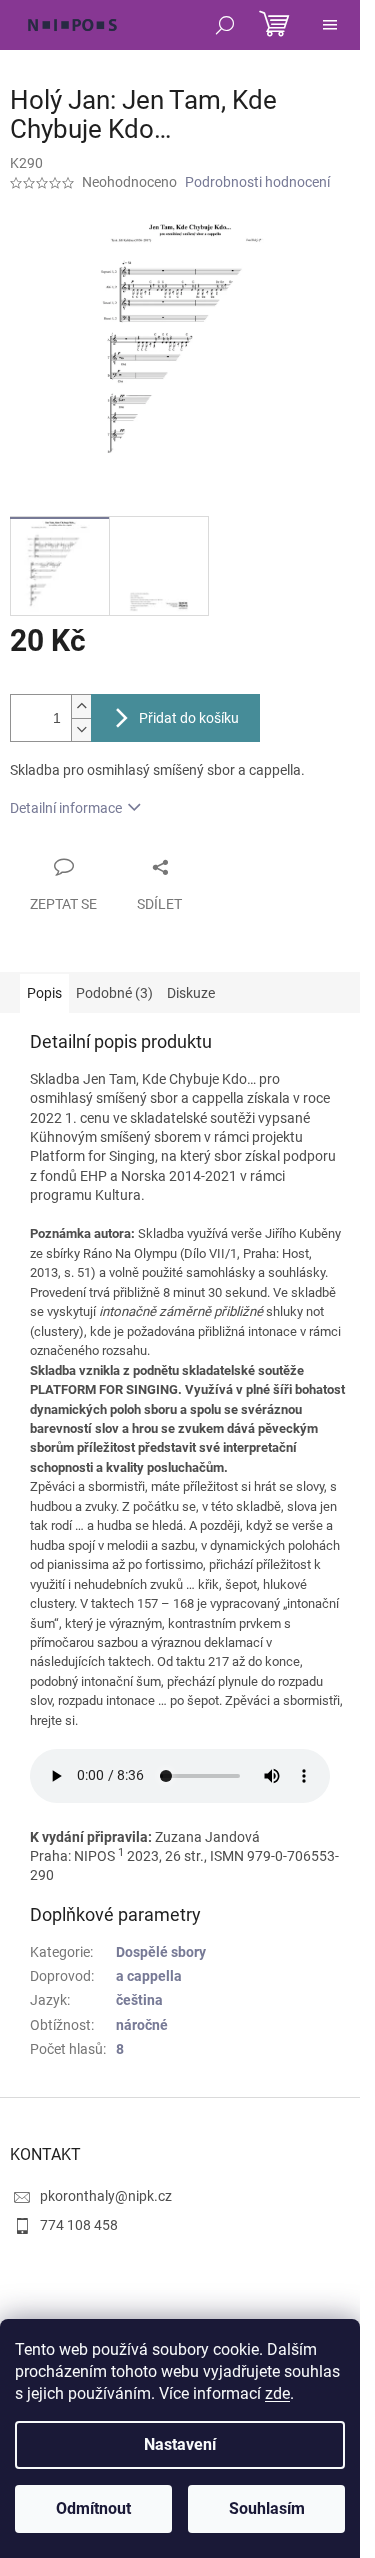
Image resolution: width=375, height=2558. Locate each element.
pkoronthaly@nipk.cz (106, 2196)
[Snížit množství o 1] (81, 729)
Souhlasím (267, 2508)
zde (277, 2393)
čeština (139, 2000)
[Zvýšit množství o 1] (81, 706)
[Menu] (330, 25)
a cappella (149, 1976)
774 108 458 (79, 2225)
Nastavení (180, 2444)
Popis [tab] (44, 993)
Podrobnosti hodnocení (257, 182)
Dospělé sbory (161, 1952)
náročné (142, 2025)
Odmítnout (93, 2508)
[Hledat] (225, 25)
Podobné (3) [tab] (114, 993)
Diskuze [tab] (191, 993)
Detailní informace (66, 808)
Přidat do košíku (189, 718)
